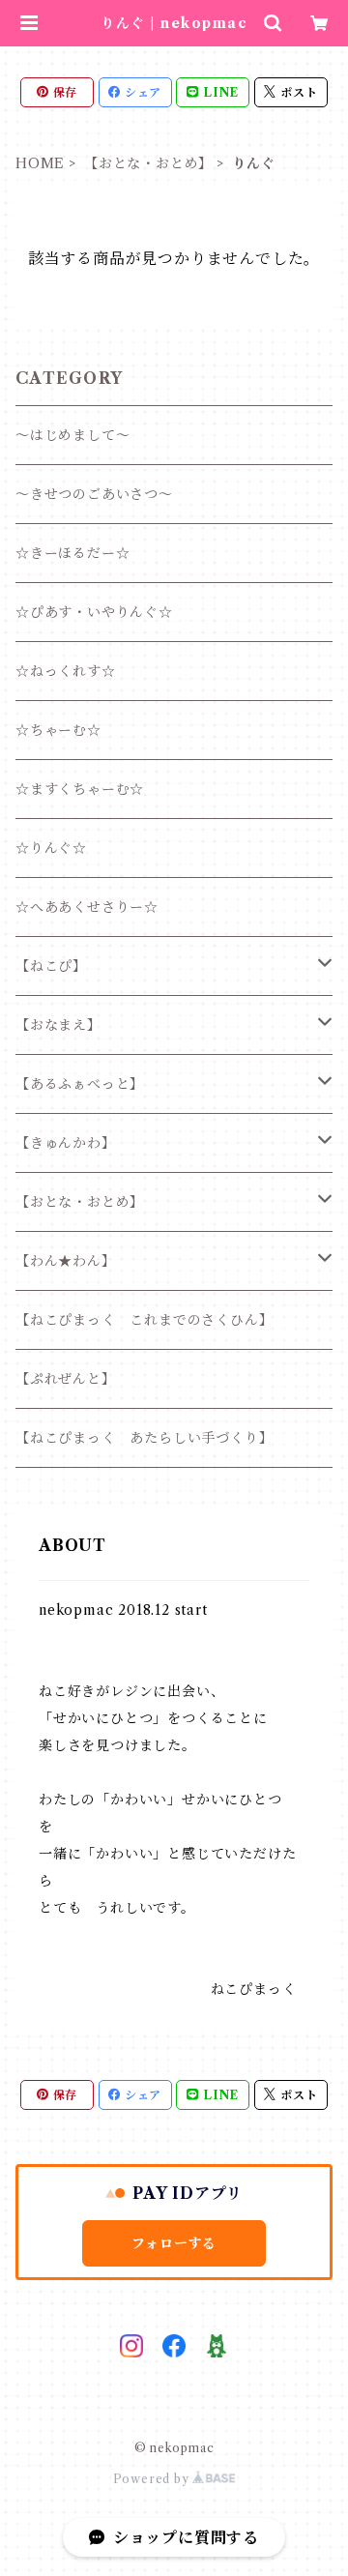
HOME (40, 163)
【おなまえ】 (58, 1025)
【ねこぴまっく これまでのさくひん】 (144, 1320)
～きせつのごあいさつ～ (94, 494)
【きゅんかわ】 (66, 1143)
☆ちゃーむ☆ (58, 730)
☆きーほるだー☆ (72, 553)
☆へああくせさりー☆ (87, 907)
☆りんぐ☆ (51, 848)
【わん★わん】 (66, 1261)
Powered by (153, 2479)
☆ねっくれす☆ (66, 671)
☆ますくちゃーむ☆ (80, 789)
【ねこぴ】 (51, 966)
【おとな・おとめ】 (148, 163)
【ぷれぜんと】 (66, 1379)
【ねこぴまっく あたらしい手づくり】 (144, 1438)
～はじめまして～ (72, 435)
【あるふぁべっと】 (80, 1084)
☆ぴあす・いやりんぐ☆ (94, 612)
